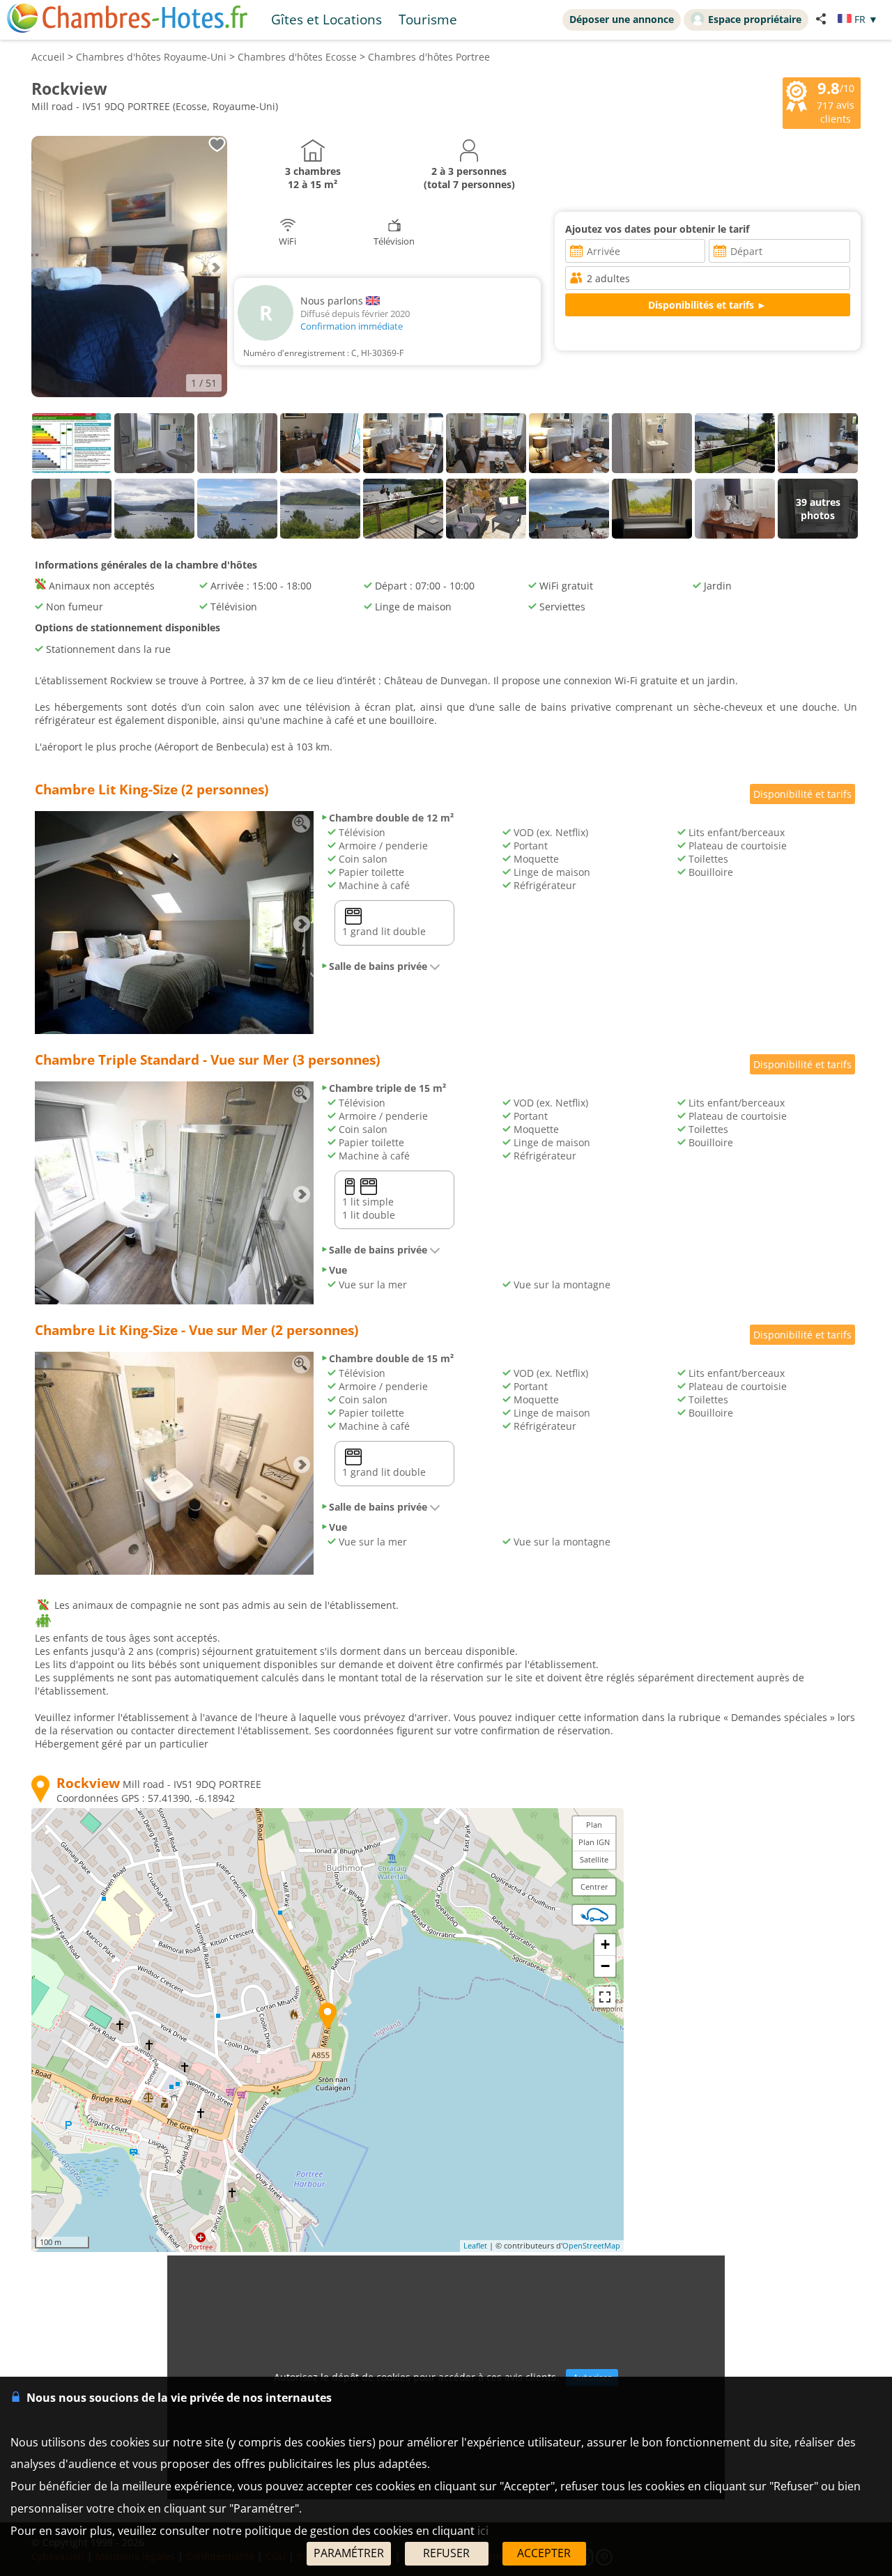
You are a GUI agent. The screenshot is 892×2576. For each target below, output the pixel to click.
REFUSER (446, 2553)
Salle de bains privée (378, 966)
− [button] (605, 1966)
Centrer (594, 1887)
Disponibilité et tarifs (802, 794)
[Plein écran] (605, 1997)
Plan (594, 1825)
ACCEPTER (544, 2553)
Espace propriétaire (755, 19)
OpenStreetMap (591, 2245)
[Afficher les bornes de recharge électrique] (594, 1915)
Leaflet (475, 2245)
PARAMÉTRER (349, 2553)
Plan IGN (594, 1842)
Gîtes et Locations (326, 19)
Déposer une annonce (622, 19)
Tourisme (428, 19)
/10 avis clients (836, 102)
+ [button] (605, 1944)
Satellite (594, 1859)
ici (483, 2531)
